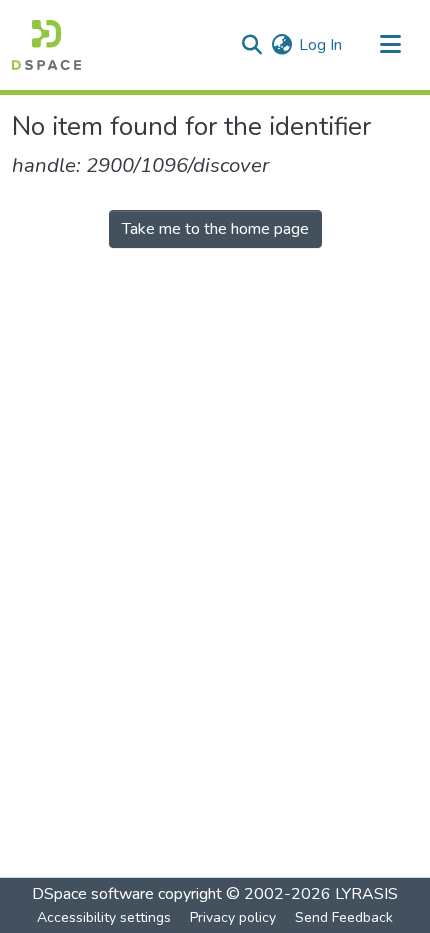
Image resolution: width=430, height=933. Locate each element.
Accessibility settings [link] (104, 917)
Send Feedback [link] (344, 917)
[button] (46, 45)
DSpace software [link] (93, 894)
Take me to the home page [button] (215, 229)
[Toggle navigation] (390, 45)
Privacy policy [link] (233, 917)
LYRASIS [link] (366, 894)
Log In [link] (320, 45)
